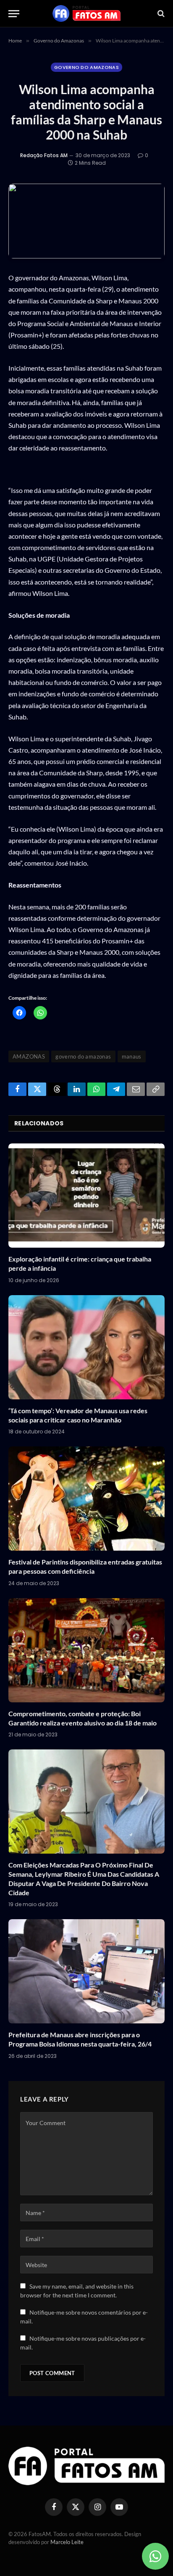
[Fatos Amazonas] (86, 13)
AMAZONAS (29, 1056)
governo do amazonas (83, 1056)
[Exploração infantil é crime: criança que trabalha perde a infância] (86, 1196)
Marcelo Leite (67, 2542)
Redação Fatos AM (44, 155)
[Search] (160, 14)
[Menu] (14, 14)
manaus (132, 1056)
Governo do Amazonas (86, 67)
